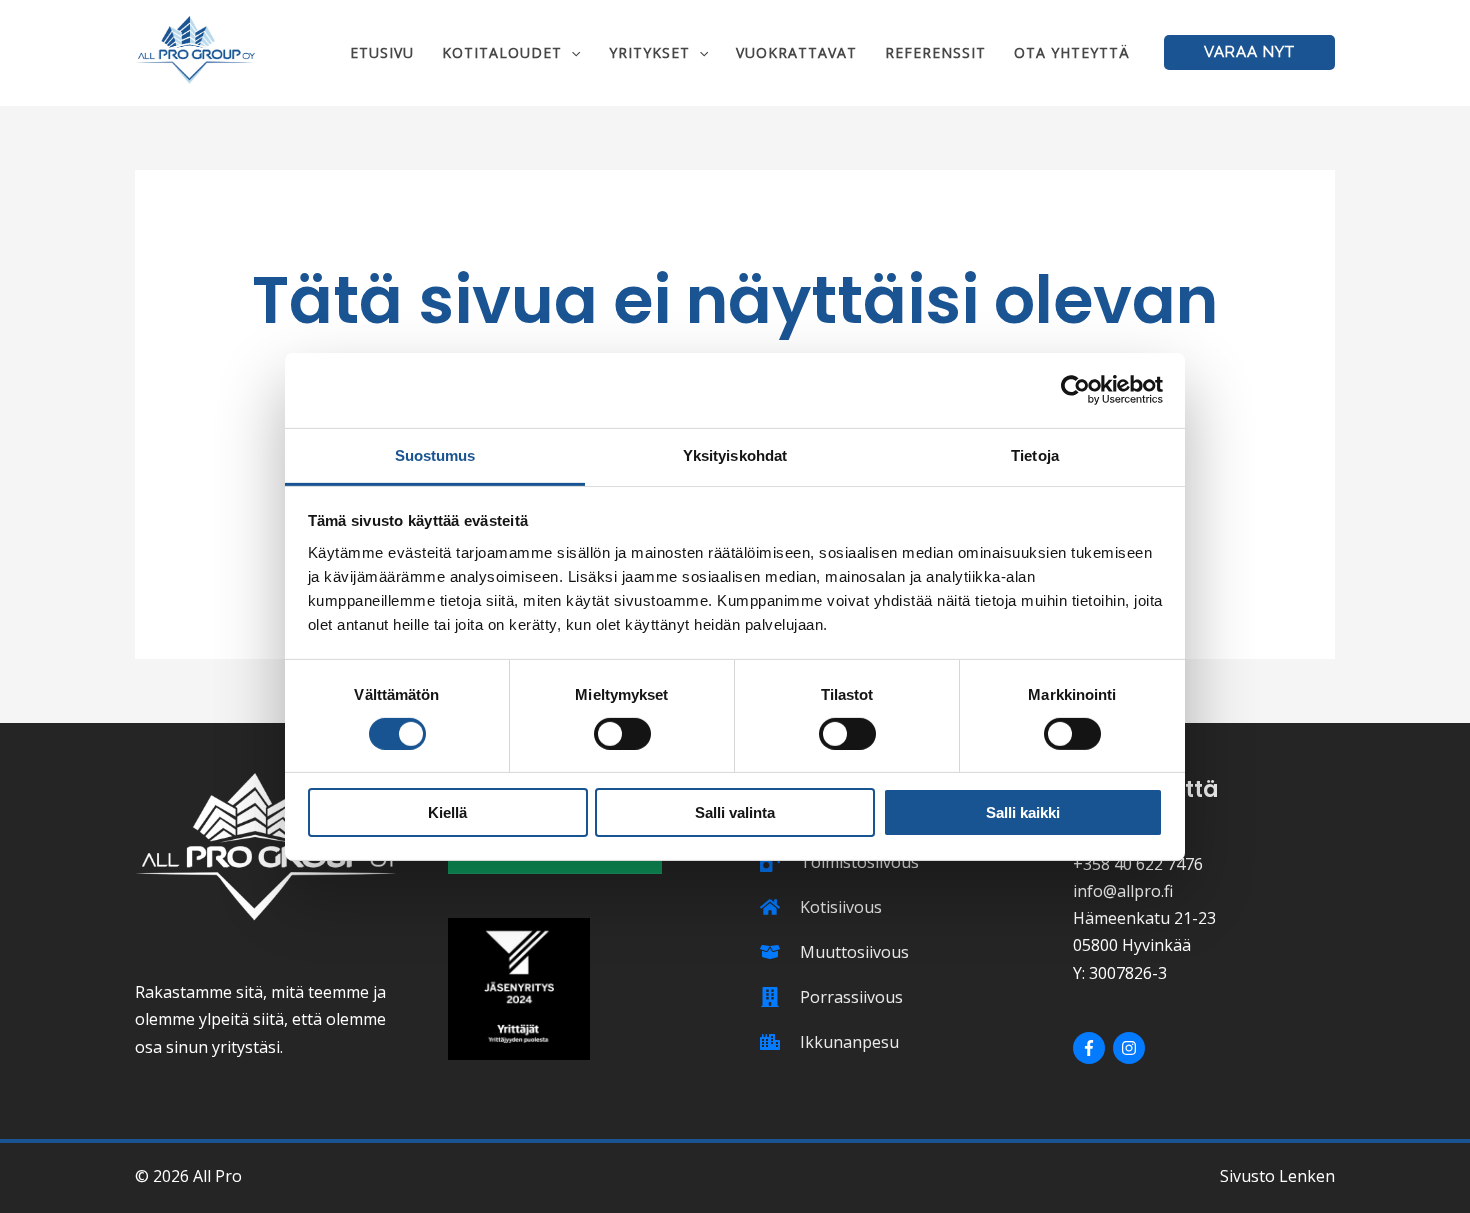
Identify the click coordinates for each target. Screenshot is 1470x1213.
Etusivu (382, 52)
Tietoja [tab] (1035, 454)
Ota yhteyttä (1072, 52)
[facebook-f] (1091, 1048)
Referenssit (935, 52)
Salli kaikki (1023, 812)
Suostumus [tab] (435, 454)
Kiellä (447, 812)
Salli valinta (735, 812)
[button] (571, 52)
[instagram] (1131, 1048)
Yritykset (649, 52)
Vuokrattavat (796, 52)
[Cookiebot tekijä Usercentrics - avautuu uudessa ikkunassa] (1075, 390)
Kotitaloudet (502, 52)
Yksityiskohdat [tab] (735, 454)
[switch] (622, 734)
